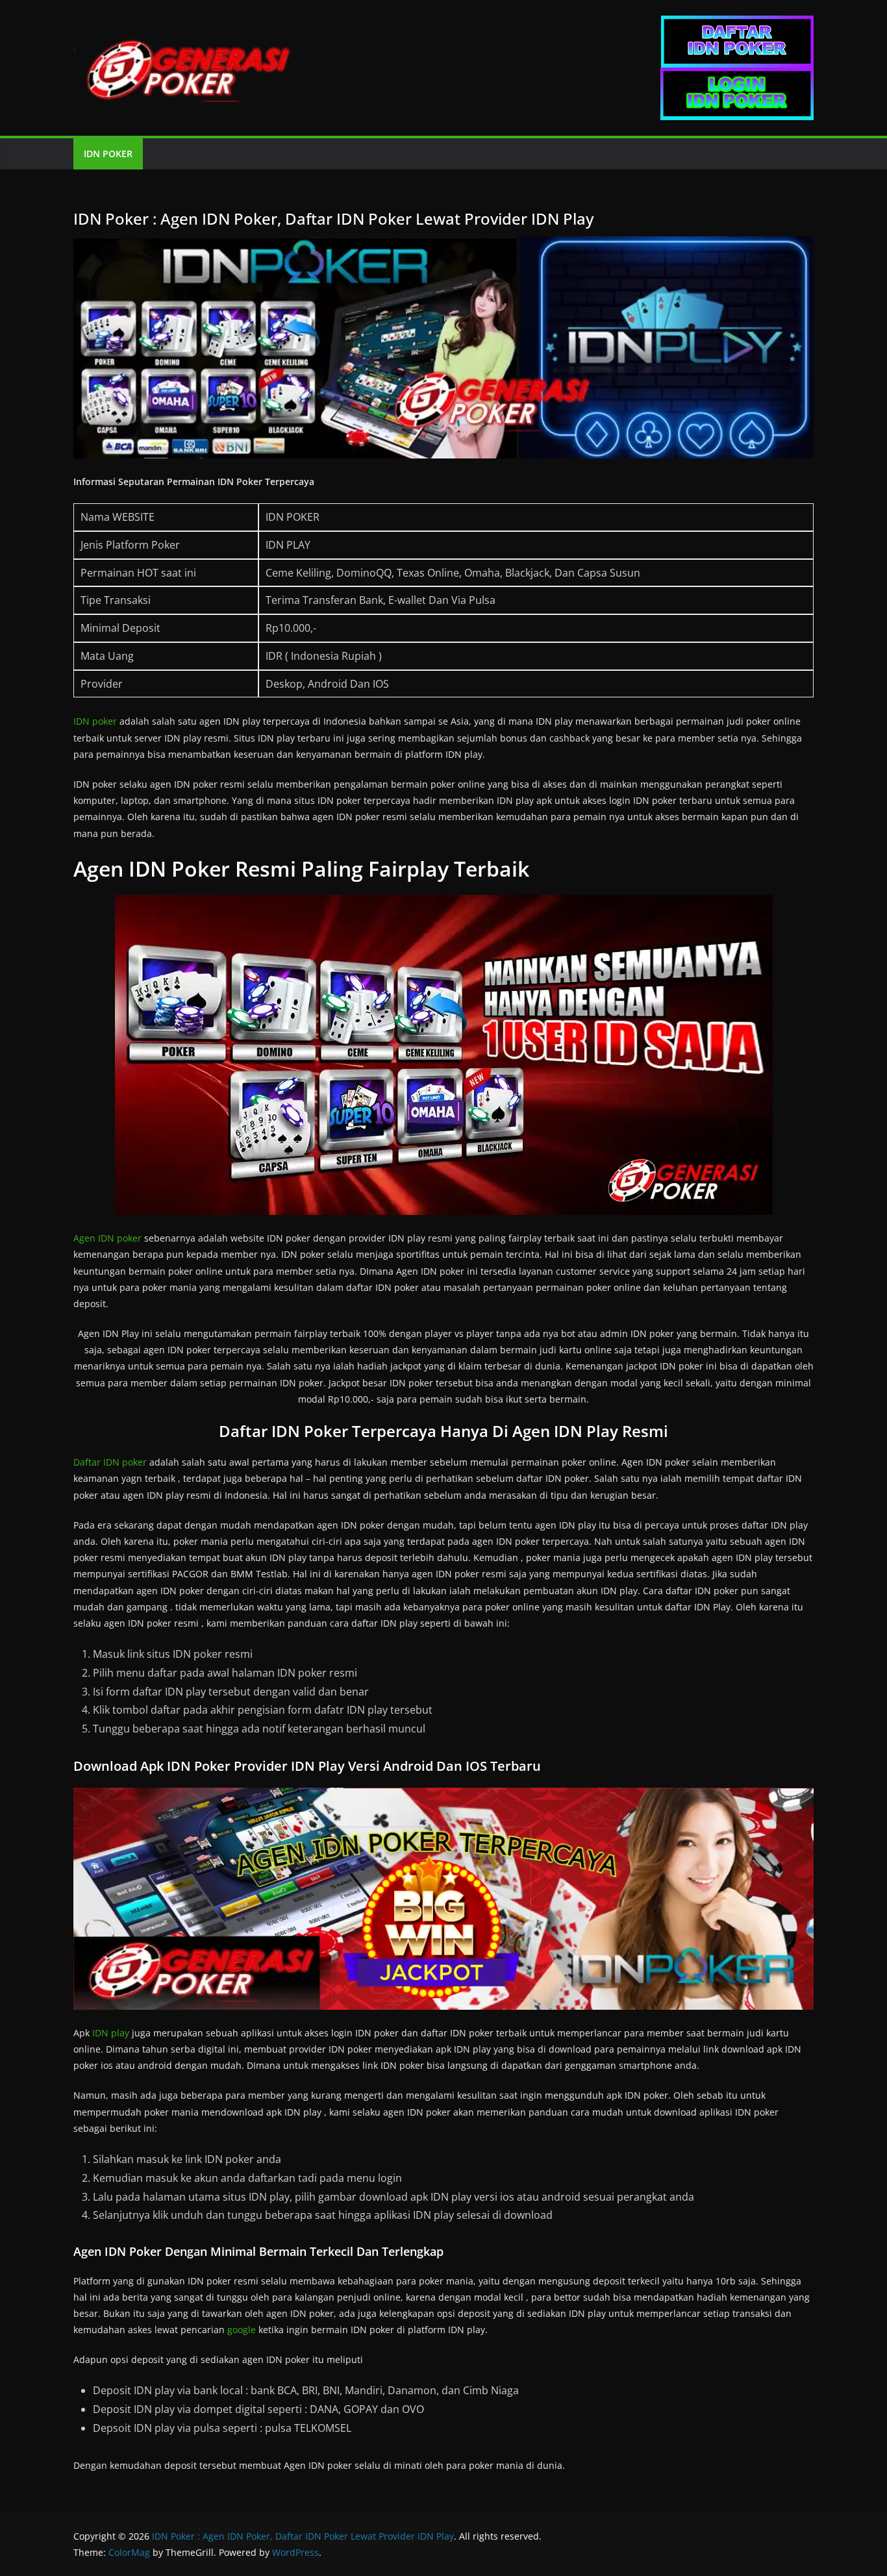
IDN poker (95, 721)
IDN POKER (108, 154)
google (242, 2330)
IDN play (111, 2033)
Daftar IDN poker (110, 1462)
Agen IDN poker (107, 1238)
